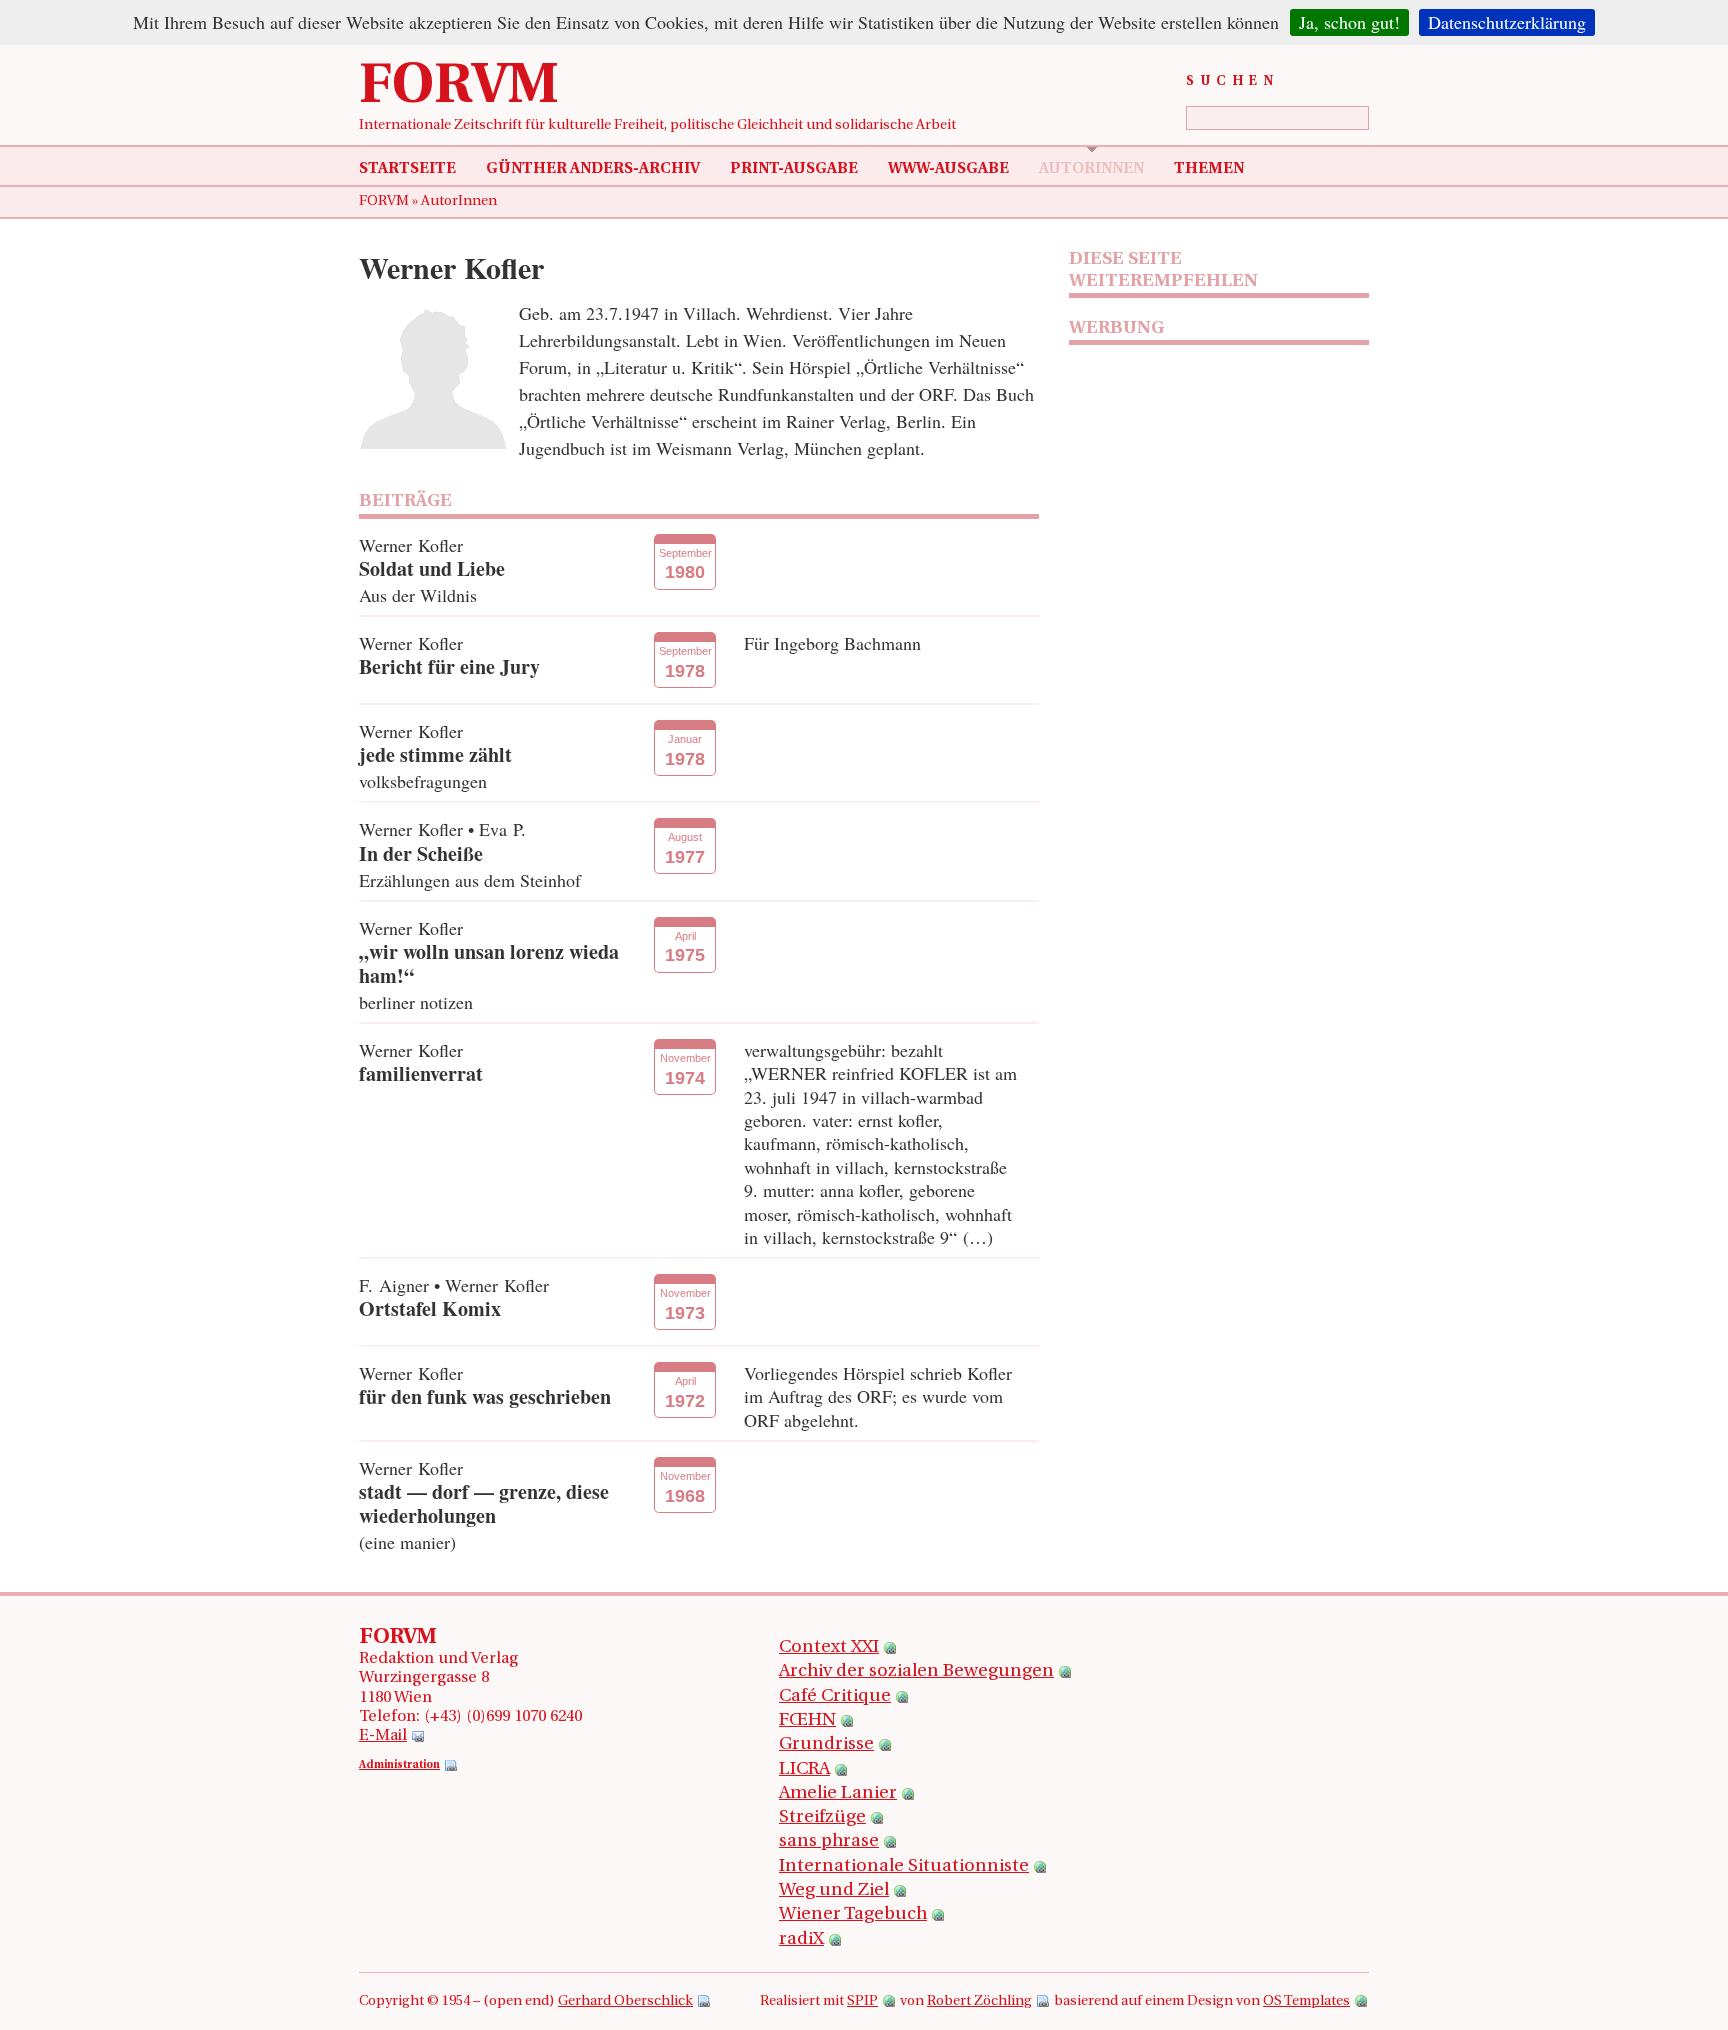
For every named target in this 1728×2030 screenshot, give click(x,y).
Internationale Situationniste (904, 1867)
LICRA (804, 1770)
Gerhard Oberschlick (625, 2001)
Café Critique (835, 1697)
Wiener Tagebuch (853, 1915)
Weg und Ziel (834, 1891)
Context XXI (829, 1648)
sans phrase (829, 1842)
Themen (1209, 169)
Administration (399, 1765)
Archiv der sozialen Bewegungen (916, 1672)
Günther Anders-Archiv (593, 169)
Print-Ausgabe (794, 169)
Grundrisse (826, 1745)
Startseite (407, 169)
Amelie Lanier (838, 1794)
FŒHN (807, 1721)
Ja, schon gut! (1349, 22)
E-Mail (383, 1736)
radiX (801, 1940)
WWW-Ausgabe (948, 169)
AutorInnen (1091, 169)
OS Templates (1306, 2001)
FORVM (459, 88)
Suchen (1232, 81)
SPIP (862, 2001)
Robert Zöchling (979, 2001)
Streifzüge (822, 1818)
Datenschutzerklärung (1507, 22)
